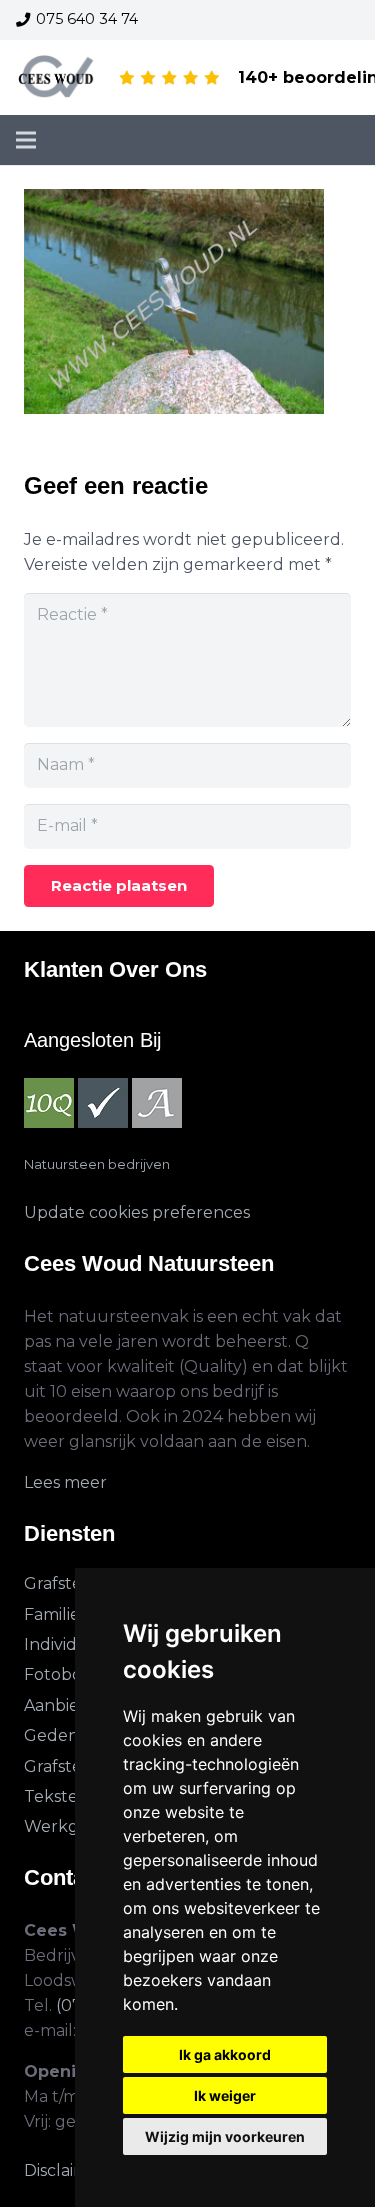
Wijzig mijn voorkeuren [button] (225, 2136)
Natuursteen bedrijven (97, 1164)
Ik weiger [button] (225, 2095)
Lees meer (65, 1482)
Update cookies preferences (137, 1212)
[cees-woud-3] (56, 78)
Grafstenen (69, 1583)
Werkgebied (74, 1826)
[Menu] (26, 140)
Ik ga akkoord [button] (225, 2054)
